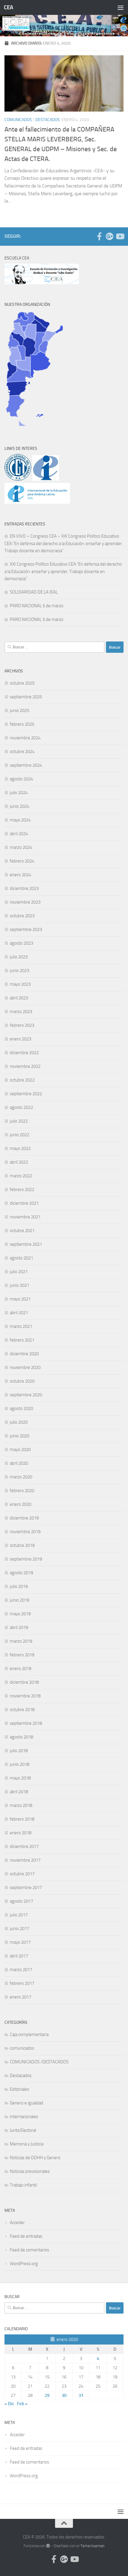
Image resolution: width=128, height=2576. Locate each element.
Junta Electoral (23, 2130)
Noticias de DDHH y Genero (35, 2158)
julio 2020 (19, 1422)
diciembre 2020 (24, 1354)
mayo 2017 (20, 1942)
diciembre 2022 (24, 1053)
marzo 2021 (21, 1326)
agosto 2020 (21, 1408)
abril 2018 (19, 1792)
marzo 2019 (21, 1641)
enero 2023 (21, 1039)
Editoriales (19, 2089)
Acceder (17, 2223)
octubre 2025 (22, 683)
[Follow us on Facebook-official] (99, 236)
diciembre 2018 (24, 1682)
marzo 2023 (21, 1012)
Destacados (48, 120)
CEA (8, 7)
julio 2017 (19, 1915)
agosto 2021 (21, 1258)
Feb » (22, 2404)
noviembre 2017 (25, 1860)
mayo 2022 (20, 1148)
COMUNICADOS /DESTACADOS (39, 2062)
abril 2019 (19, 1627)
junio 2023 (19, 971)
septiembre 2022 (26, 1094)
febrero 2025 (22, 724)
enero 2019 (21, 1669)
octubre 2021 (22, 1231)
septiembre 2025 (26, 697)
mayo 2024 (20, 820)
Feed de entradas (26, 2236)
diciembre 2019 (24, 1518)
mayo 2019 (20, 1614)
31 (81, 2395)
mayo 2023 (20, 984)
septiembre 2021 (26, 1244)
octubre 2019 (22, 1545)
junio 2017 (19, 1929)
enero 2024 (21, 875)
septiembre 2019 (26, 1559)
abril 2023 (19, 998)
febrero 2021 (22, 1340)
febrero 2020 (22, 1491)
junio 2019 (19, 1600)
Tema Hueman (92, 2546)
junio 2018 (19, 1764)
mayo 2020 (20, 1450)
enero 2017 (21, 1997)
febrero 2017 (22, 1983)
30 (64, 2395)
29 (47, 2395)
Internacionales (24, 2117)
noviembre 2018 (25, 1696)
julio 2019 (19, 1586)
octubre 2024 (22, 752)
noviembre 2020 (25, 1367)
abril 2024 (19, 834)
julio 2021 (19, 1272)
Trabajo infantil (23, 2185)
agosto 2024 (21, 779)
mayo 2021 (20, 1299)
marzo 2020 (21, 1477)
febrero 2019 (22, 1655)
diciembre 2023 (24, 888)
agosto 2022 (21, 1107)
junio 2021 (19, 1285)
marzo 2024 (21, 847)
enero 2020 (21, 1504)
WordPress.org (24, 2264)
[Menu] (121, 7)
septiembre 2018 (26, 1723)
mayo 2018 (20, 1778)
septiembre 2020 (26, 1395)
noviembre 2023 (25, 902)
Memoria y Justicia (27, 2144)
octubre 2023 (22, 916)
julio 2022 (19, 1121)
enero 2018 (21, 1833)
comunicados (18, 120)
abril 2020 (19, 1463)
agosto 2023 (21, 943)
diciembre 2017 (24, 1846)
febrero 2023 (22, 1025)
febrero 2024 (22, 861)
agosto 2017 (21, 1901)
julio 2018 (19, 1751)
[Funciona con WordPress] (48, 2546)
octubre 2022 (22, 1080)
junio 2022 (19, 1135)
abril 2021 (19, 1313)
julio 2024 (19, 793)
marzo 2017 (21, 1970)
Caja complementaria (29, 2034)
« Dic (9, 2404)
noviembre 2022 (25, 1066)
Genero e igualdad (26, 2103)
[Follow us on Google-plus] (110, 236)
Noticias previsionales (30, 2171)
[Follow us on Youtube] (120, 236)
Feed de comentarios (29, 2250)
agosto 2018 (21, 1737)
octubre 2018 (22, 1710)
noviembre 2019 (25, 1532)
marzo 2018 (21, 1805)
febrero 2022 (22, 1190)
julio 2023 (19, 957)
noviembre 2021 (25, 1217)
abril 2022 (19, 1162)
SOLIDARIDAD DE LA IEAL (34, 592)
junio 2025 (19, 710)
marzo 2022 (21, 1176)
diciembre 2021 (24, 1203)
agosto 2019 (21, 1573)
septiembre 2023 (26, 929)
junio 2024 (19, 806)
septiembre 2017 (26, 1888)
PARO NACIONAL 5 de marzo (37, 606)
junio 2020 (19, 1436)
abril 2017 (19, 1956)
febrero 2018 (22, 1819)
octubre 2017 (22, 1874)
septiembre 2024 (26, 765)
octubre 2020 (22, 1381)
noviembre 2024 (25, 738)
